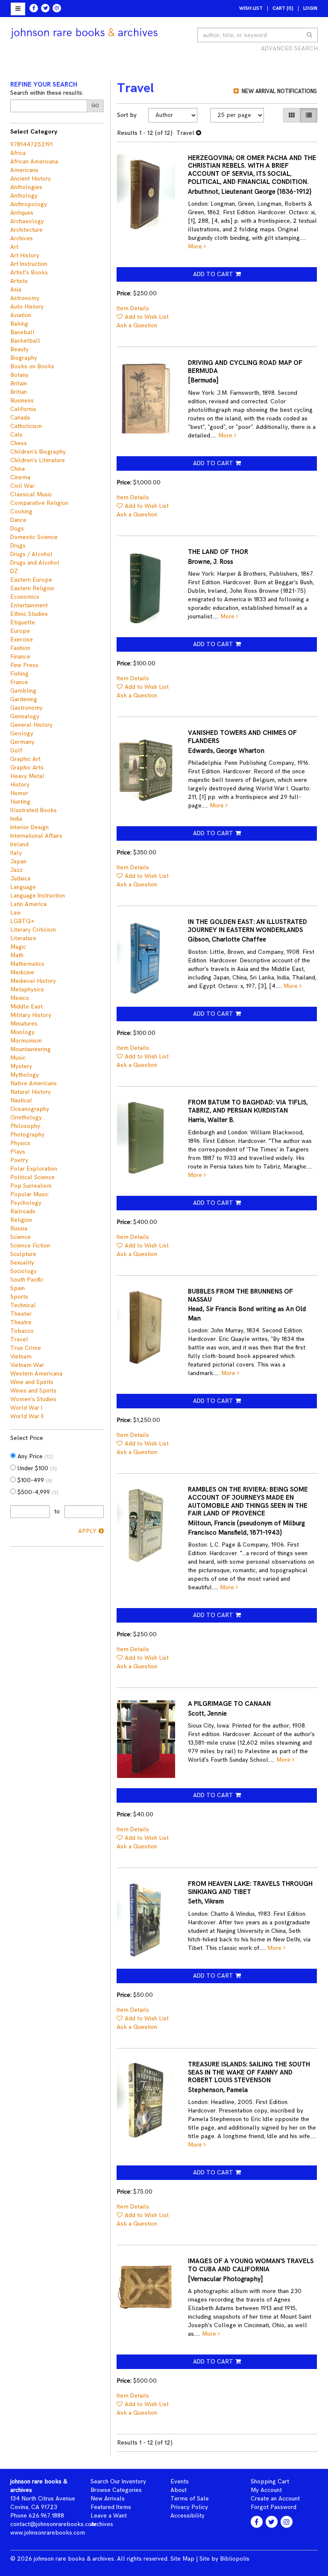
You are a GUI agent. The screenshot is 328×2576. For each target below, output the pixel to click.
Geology (22, 733)
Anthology (24, 196)
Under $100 (36, 1468)
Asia (16, 290)
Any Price (34, 1456)
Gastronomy (26, 708)
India (16, 819)
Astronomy (25, 298)
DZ (14, 571)
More (196, 246)
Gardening (24, 699)
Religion (21, 1220)
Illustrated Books (34, 810)
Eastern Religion (32, 588)
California (23, 409)
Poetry (19, 1160)
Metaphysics (27, 989)
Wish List (251, 8)
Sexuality (22, 1263)
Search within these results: (47, 93)
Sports (19, 1297)
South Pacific (27, 1280)
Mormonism (26, 1041)
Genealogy (25, 716)
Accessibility (187, 2516)
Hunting (20, 802)
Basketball (25, 341)
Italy (16, 853)
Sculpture (23, 1254)
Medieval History (33, 981)
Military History (31, 1015)
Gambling (23, 691)
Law (16, 913)
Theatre (21, 1322)
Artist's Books (29, 272)
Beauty (19, 349)
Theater (21, 1314)
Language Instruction (38, 896)
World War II (27, 1416)
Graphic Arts (27, 768)
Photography (27, 1135)
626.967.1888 (46, 2516)
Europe (20, 631)
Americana (24, 170)
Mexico (20, 998)
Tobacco (22, 1331)
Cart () (283, 8)
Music (18, 1058)
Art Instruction (29, 264)
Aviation (21, 315)
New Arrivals (108, 2499)
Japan (18, 861)
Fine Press (24, 665)
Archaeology (27, 221)
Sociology (23, 1271)
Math (17, 955)
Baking (19, 324)
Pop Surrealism (31, 1186)
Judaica (20, 879)
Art (14, 247)
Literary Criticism (33, 930)
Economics (25, 597)
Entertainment (29, 605)
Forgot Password (274, 2507)
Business (22, 401)
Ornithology (26, 1118)
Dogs (17, 529)
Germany (22, 742)
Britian (19, 392)
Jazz (16, 870)
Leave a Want (109, 2516)
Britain (19, 383)
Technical (23, 1305)
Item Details (133, 308)
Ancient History (31, 179)
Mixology (22, 1032)
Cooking (21, 511)
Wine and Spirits (32, 1382)
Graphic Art (25, 759)
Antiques (22, 213)
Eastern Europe (31, 580)
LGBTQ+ (22, 921)
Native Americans (34, 1083)
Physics (20, 1143)
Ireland (19, 844)
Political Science (32, 1177)
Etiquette (23, 622)
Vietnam (21, 1356)
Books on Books (32, 366)
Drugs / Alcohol (31, 554)
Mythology (25, 1075)
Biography (24, 358)
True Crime (26, 1348)
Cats (16, 435)
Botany (19, 375)
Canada (20, 418)
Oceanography (30, 1109)
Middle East (26, 1007)
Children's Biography (38, 452)
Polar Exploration (34, 1169)
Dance (18, 520)
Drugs (18, 546)
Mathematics (27, 964)
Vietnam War (27, 1365)
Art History (25, 255)
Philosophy (25, 1126)
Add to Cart (213, 274)
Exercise (22, 640)
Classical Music (31, 494)
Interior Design (29, 827)
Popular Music (29, 1194)
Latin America (28, 904)
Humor (19, 793)
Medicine (22, 972)
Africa (18, 153)
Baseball (22, 332)
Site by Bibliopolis (224, 2559)
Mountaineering (31, 1049)
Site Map (182, 2559)
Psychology (26, 1203)
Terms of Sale (190, 2499)
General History (31, 725)
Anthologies (26, 187)
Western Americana (36, 1374)
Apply (87, 1531)
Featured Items (111, 2507)
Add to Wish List (147, 317)
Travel (19, 1339)
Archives (22, 238)
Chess (19, 443)
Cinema (20, 477)
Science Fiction (30, 1246)
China (18, 469)
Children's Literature (38, 460)
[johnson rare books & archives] (84, 33)
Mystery (21, 1066)
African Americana (34, 162)
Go (95, 106)
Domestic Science (34, 537)
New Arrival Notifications (278, 91)
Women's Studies (33, 1399)
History (20, 785)
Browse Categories (116, 2490)
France (19, 682)
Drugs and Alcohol (35, 563)
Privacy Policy (189, 2507)
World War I (26, 1408)
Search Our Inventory (118, 2481)
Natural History (31, 1092)
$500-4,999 (37, 1492)
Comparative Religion (39, 503)
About (179, 2490)
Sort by (127, 115)
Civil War (22, 486)
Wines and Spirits (33, 1391)
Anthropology (29, 204)
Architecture (26, 230)
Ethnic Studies (29, 614)
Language (23, 887)
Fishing (19, 674)
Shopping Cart (270, 2481)
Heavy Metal (27, 776)
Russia (19, 1228)
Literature (23, 938)
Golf (16, 750)
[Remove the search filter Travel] (199, 133)
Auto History (27, 307)
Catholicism (26, 426)
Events (180, 2481)
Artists (19, 281)
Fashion (20, 648)
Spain (18, 1288)
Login (310, 8)
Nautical (21, 1100)
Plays (18, 1152)
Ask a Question (137, 325)
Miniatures (24, 1024)
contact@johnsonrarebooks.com (53, 2524)
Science (20, 1237)
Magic (18, 947)
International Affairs (36, 836)
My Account (266, 2490)
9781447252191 (31, 144)
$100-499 (34, 1480)
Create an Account (275, 2499)
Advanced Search (289, 48)
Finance (20, 657)
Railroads (23, 1211)
